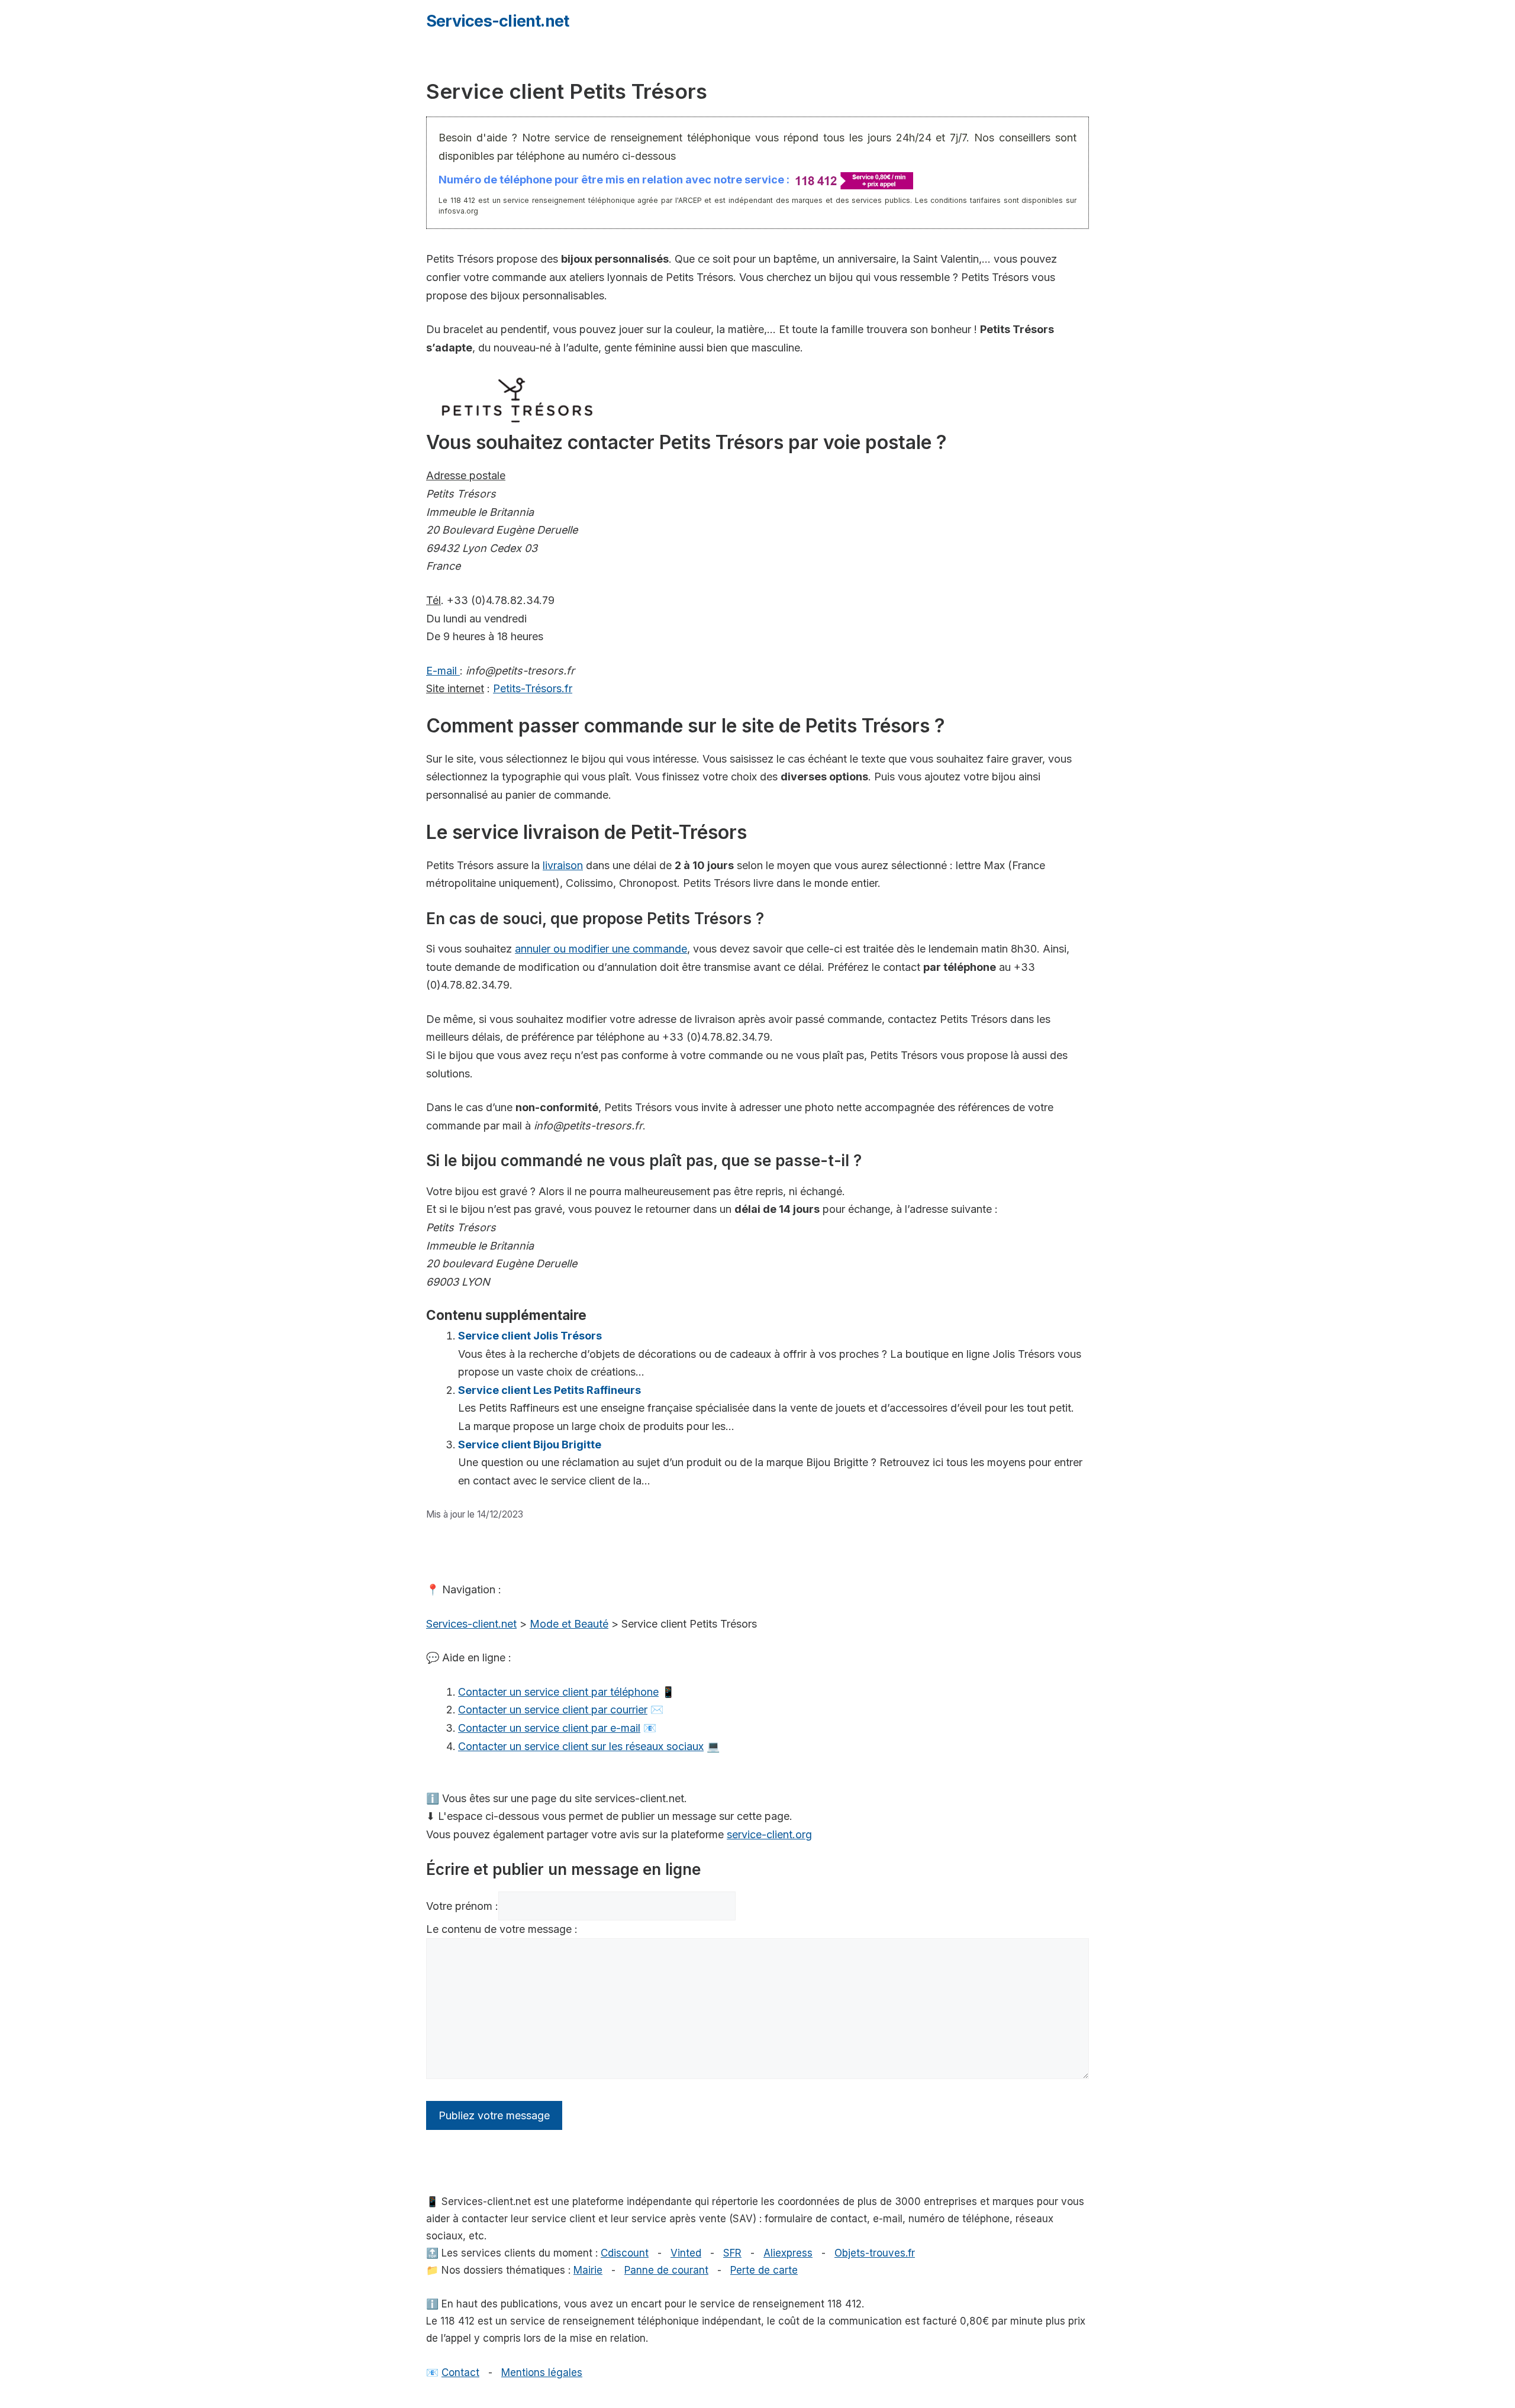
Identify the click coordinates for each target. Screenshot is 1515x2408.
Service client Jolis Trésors (530, 1336)
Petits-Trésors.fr (533, 688)
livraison (563, 865)
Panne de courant (666, 2270)
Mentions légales (542, 2373)
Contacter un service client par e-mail (549, 1728)
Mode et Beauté (569, 1624)
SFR (732, 2253)
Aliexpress (788, 2253)
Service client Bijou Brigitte (530, 1445)
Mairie (588, 2270)
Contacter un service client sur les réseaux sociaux (581, 1746)
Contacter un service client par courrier (553, 1710)
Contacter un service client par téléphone (558, 1692)
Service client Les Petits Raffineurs (549, 1390)
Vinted (686, 2253)
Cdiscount (625, 2253)
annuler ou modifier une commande (601, 949)
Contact (460, 2373)
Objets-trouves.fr (875, 2253)
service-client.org (769, 1834)
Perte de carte (764, 2270)
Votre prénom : (462, 1906)
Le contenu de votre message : (502, 1929)
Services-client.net (497, 21)
